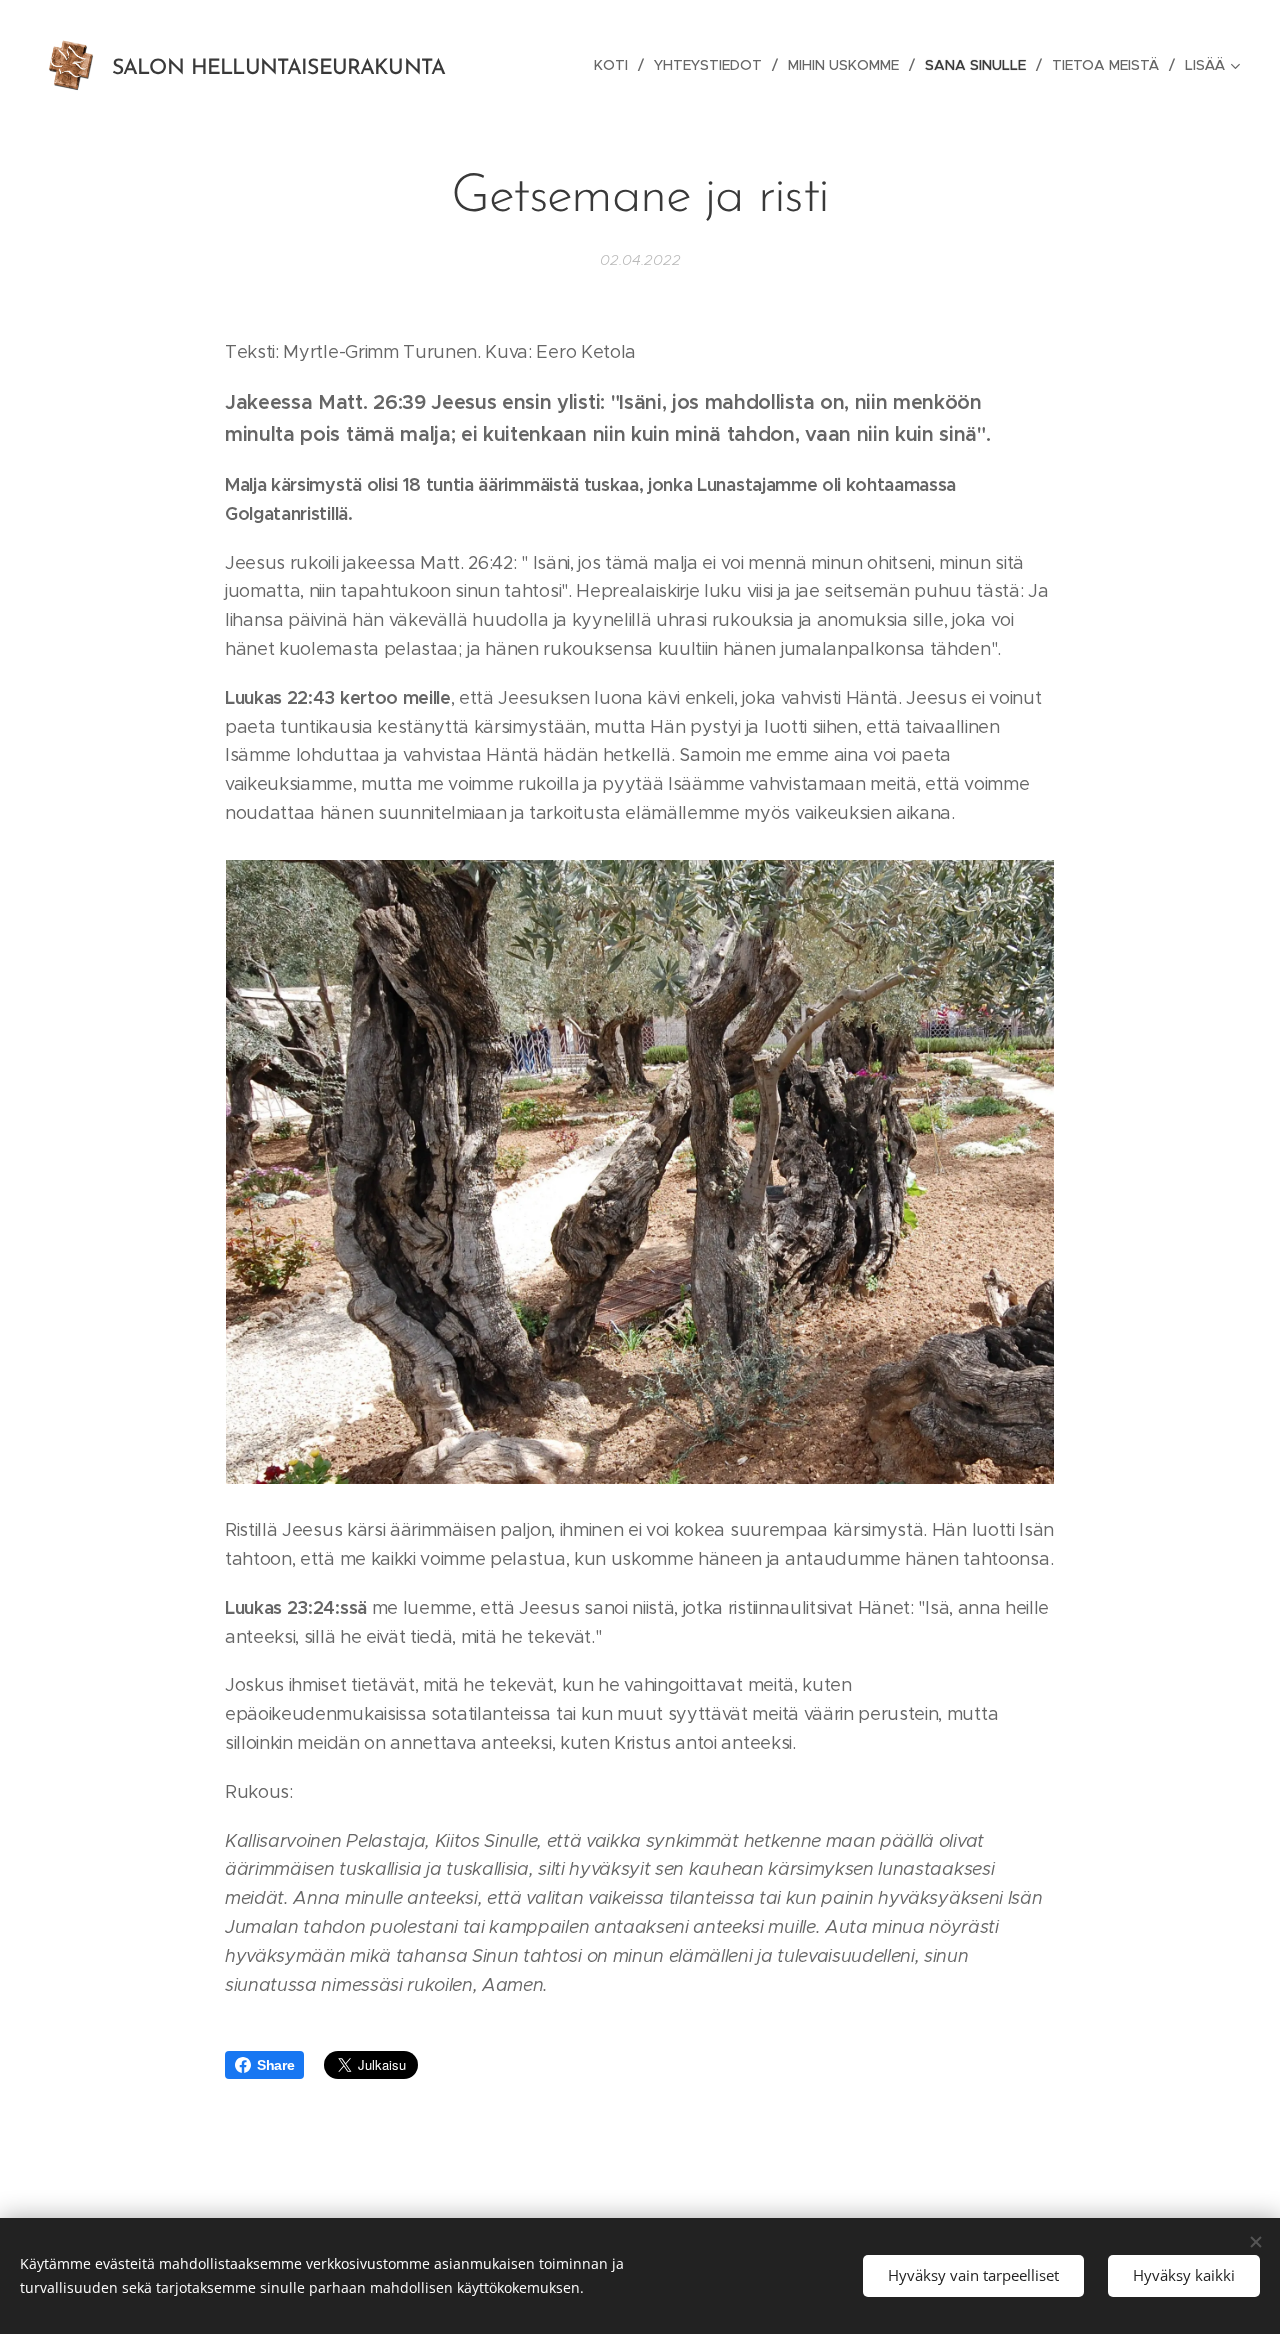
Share (275, 2065)
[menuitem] (616, 65)
